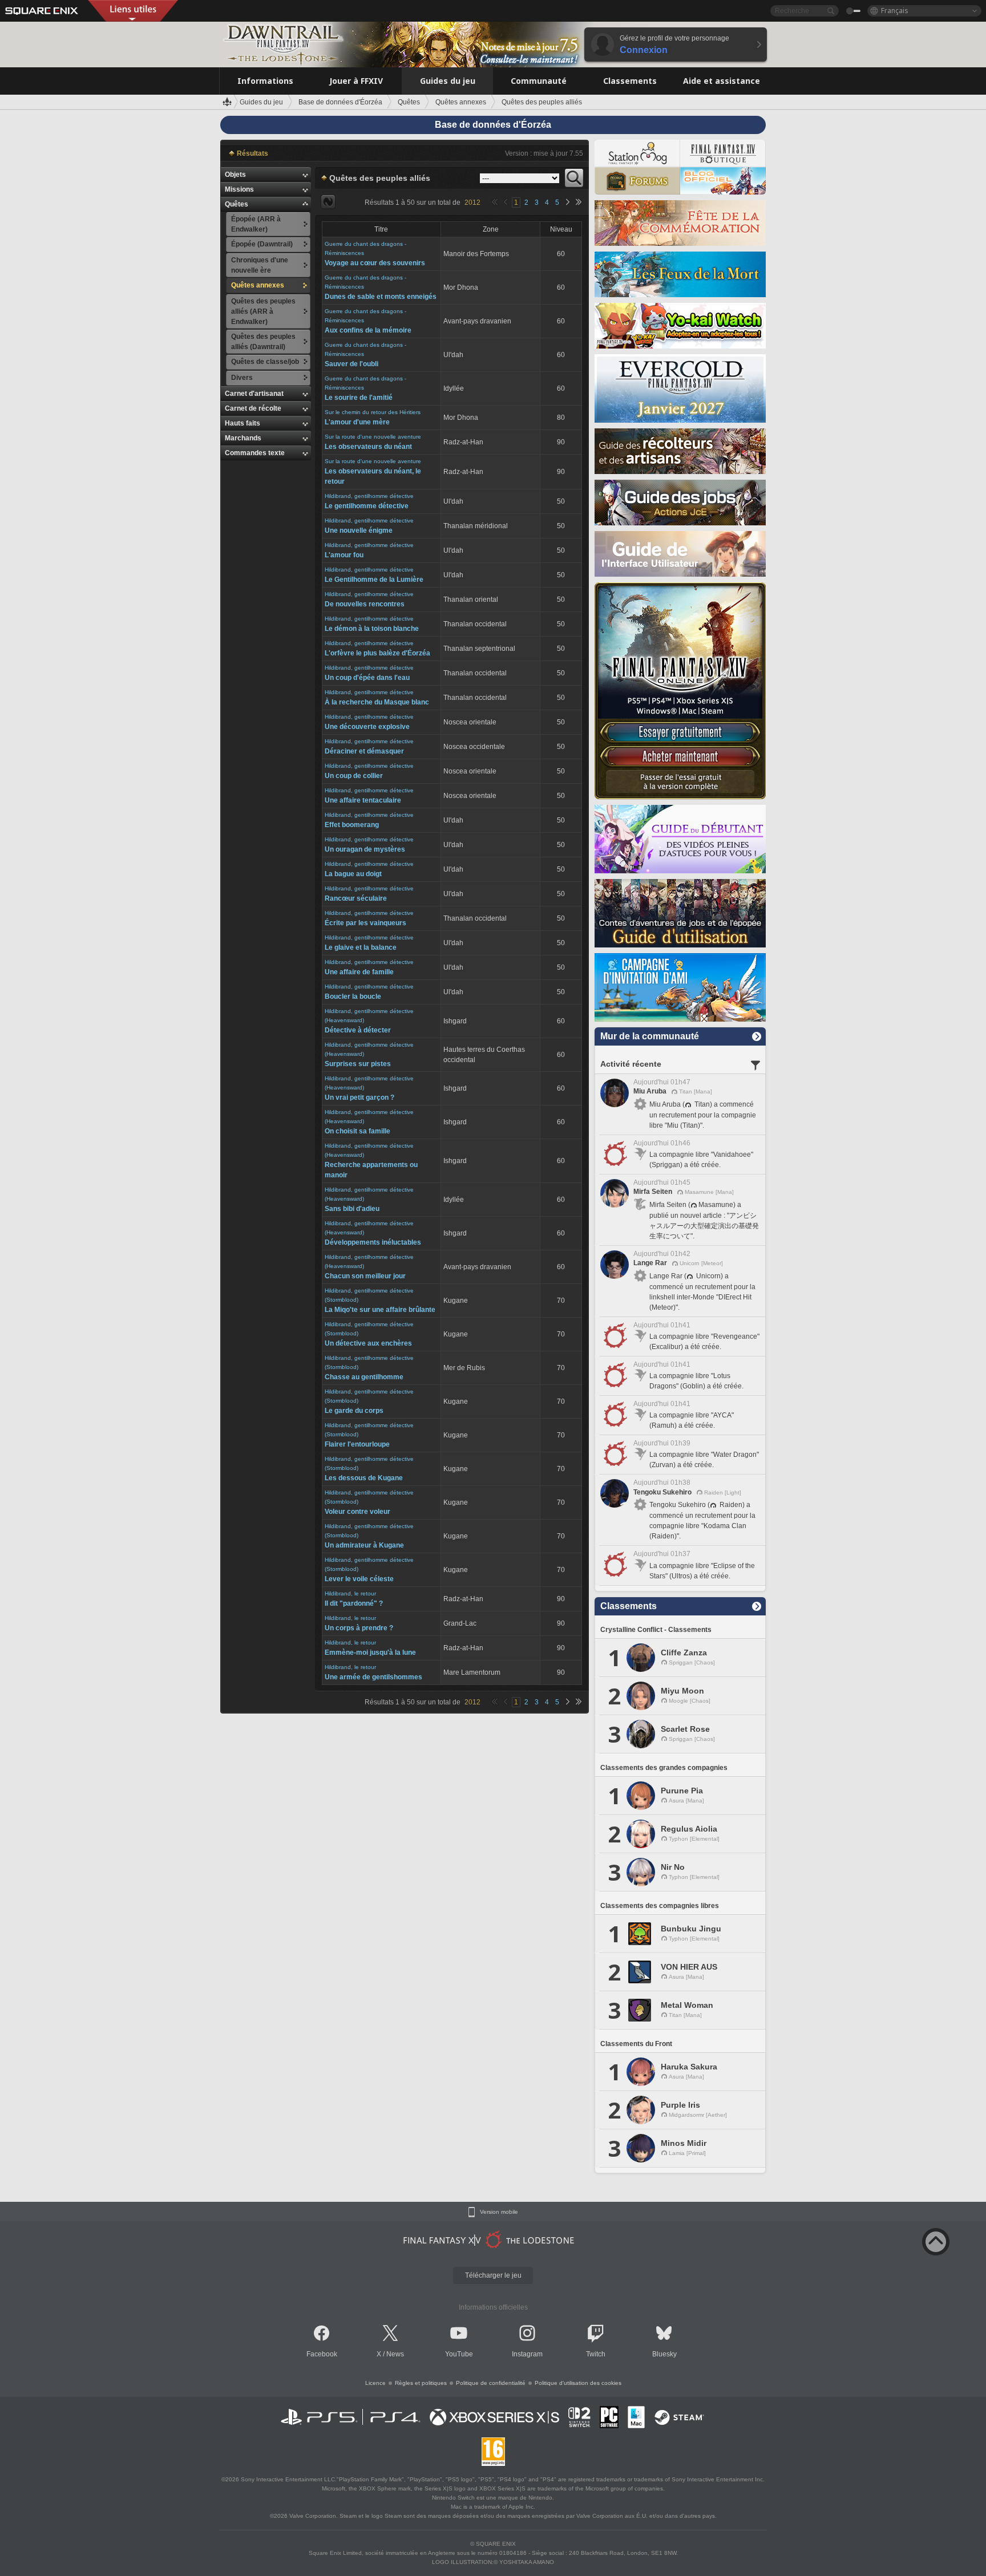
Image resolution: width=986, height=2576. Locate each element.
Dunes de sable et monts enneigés (381, 297)
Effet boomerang (352, 825)
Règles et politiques (421, 2383)
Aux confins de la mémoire (368, 330)
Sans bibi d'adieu (352, 1209)
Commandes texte (255, 453)
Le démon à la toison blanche (372, 629)
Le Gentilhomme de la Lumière (374, 580)
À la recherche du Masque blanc (377, 702)
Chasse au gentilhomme (364, 1377)
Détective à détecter (358, 1030)
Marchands (243, 438)
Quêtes (237, 204)
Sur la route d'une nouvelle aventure (373, 437)
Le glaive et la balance (361, 947)
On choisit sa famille (357, 1131)
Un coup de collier (354, 776)
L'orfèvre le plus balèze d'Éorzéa (377, 653)
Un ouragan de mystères (365, 849)
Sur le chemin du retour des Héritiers (373, 412)
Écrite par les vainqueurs (365, 923)
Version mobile (499, 2212)
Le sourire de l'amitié (359, 398)
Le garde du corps (354, 1411)
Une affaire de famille (359, 972)
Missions (239, 189)
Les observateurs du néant (368, 447)
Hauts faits (243, 423)
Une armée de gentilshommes (373, 1677)
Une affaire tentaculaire (363, 800)
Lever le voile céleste (359, 1579)
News (395, 2354)
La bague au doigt (353, 874)
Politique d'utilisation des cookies (578, 2383)
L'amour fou (344, 555)
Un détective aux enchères (368, 1343)
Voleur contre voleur (357, 1512)
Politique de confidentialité (491, 2383)
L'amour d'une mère (357, 422)
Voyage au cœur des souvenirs (375, 263)
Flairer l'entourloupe (357, 1444)
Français (895, 11)
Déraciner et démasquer (364, 751)
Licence (375, 2383)
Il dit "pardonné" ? (354, 1603)
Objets (235, 175)
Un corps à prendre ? (359, 1628)
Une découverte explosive (367, 727)
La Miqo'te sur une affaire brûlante (380, 1310)
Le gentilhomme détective (367, 506)
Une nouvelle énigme (359, 530)
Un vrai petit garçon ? (359, 1097)
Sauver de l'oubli (351, 364)
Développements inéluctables (373, 1242)
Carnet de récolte (253, 408)
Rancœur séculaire (356, 898)
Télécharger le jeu (493, 2275)
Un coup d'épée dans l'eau (367, 678)
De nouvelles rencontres (365, 604)
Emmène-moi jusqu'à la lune (370, 1652)
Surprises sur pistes (358, 1064)
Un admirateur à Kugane (364, 1545)
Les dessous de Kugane (364, 1478)
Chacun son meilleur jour (365, 1276)
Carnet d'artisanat (254, 394)
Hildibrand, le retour (350, 1593)
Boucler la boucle (353, 997)
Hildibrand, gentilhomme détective (369, 496)
